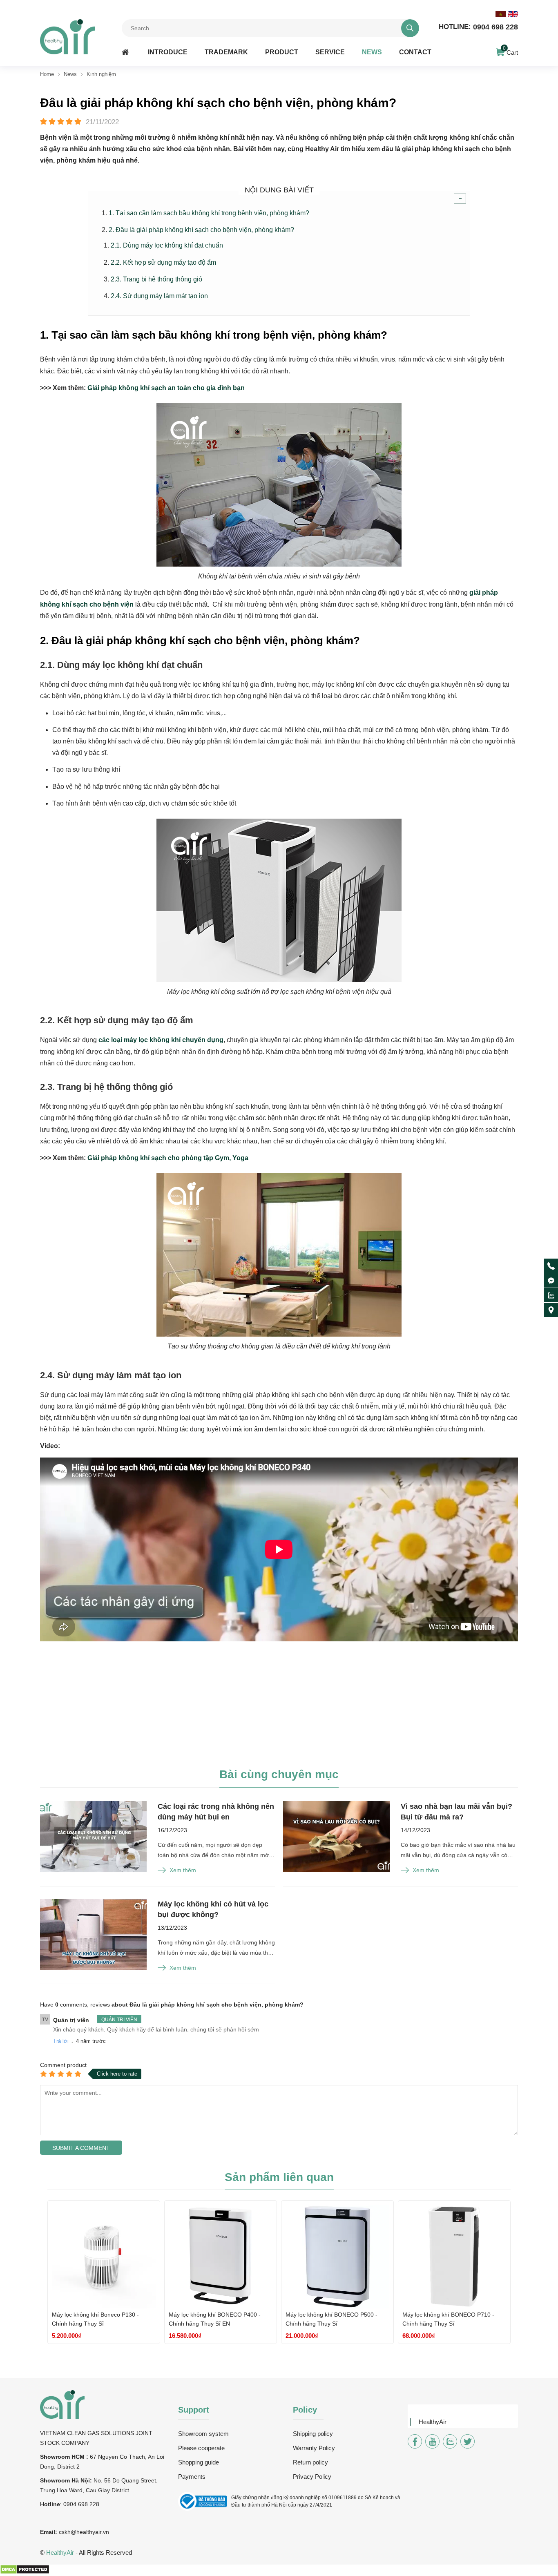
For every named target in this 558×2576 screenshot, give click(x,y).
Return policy (310, 2462)
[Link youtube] (432, 2441)
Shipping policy (313, 2434)
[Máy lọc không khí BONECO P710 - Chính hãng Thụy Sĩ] (454, 2257)
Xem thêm (183, 1870)
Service (330, 52)
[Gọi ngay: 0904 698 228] (551, 1266)
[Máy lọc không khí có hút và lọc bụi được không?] (93, 1935)
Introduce (168, 52)
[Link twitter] (468, 2441)
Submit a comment (81, 2148)
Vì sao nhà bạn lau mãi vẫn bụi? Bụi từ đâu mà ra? (456, 1812)
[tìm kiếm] (410, 28)
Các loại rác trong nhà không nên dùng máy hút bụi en (216, 1812)
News (372, 52)
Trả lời (61, 2041)
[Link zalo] (450, 2441)
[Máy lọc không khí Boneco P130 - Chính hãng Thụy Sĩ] (104, 2257)
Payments (192, 2477)
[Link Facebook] (415, 2441)
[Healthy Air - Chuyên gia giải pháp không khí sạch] (67, 37)
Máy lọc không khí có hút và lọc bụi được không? (213, 1909)
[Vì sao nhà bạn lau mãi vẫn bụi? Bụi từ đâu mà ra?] (336, 1837)
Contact (415, 52)
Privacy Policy (312, 2477)
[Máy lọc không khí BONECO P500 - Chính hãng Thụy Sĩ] (337, 2257)
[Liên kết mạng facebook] (551, 1281)
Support (194, 2410)
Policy (305, 2410)
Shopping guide (199, 2462)
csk (63, 2532)
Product (282, 52)
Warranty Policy (314, 2448)
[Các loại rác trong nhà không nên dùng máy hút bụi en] (93, 1837)
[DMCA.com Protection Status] (25, 2572)
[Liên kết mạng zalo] (551, 1295)
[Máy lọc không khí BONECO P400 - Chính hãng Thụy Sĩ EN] (221, 2257)
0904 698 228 (478, 27)
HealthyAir (433, 2422)
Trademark (226, 52)
